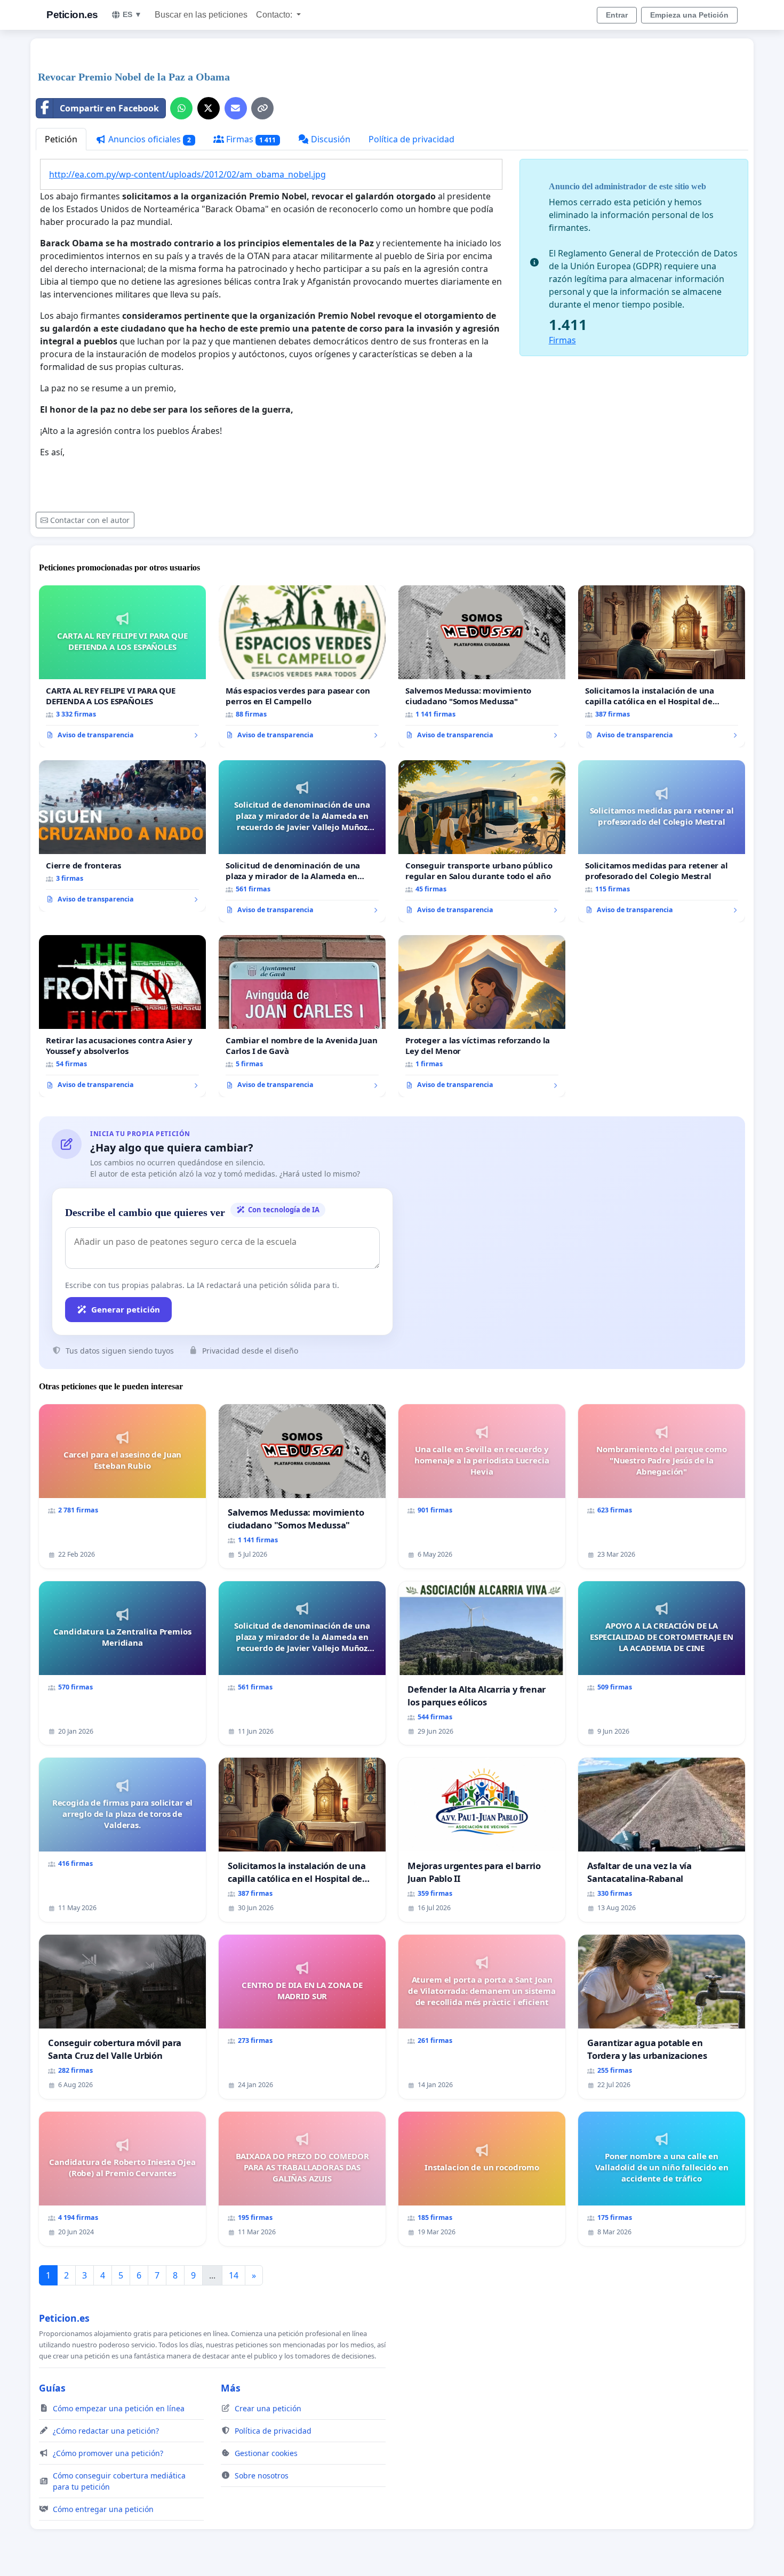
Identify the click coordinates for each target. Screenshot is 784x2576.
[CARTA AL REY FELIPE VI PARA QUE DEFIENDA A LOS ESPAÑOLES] (122, 666)
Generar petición (126, 1309)
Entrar (617, 15)
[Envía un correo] (236, 108)
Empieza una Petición (689, 15)
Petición (61, 139)
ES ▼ (132, 14)
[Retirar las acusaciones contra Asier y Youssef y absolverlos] (122, 1016)
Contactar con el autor (90, 520)
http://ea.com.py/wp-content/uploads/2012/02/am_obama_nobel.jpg (187, 174)
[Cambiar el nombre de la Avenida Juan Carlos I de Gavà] (302, 1016)
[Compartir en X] (209, 108)
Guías (52, 2388)
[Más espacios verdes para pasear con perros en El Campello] (302, 666)
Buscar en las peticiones (201, 15)
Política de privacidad (411, 139)
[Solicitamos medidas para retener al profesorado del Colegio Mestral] (662, 841)
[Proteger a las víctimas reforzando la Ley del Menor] (482, 1016)
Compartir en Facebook (109, 108)
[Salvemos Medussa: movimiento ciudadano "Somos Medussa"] (482, 666)
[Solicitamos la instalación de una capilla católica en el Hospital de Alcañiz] (662, 666)
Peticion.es (72, 15)
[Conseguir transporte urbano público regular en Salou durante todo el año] (482, 841)
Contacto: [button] (275, 15)
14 (234, 2275)
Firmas (250, 139)
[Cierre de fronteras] (122, 836)
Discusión (330, 139)
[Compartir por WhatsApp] (181, 108)
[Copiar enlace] (262, 108)
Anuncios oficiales (149, 139)
